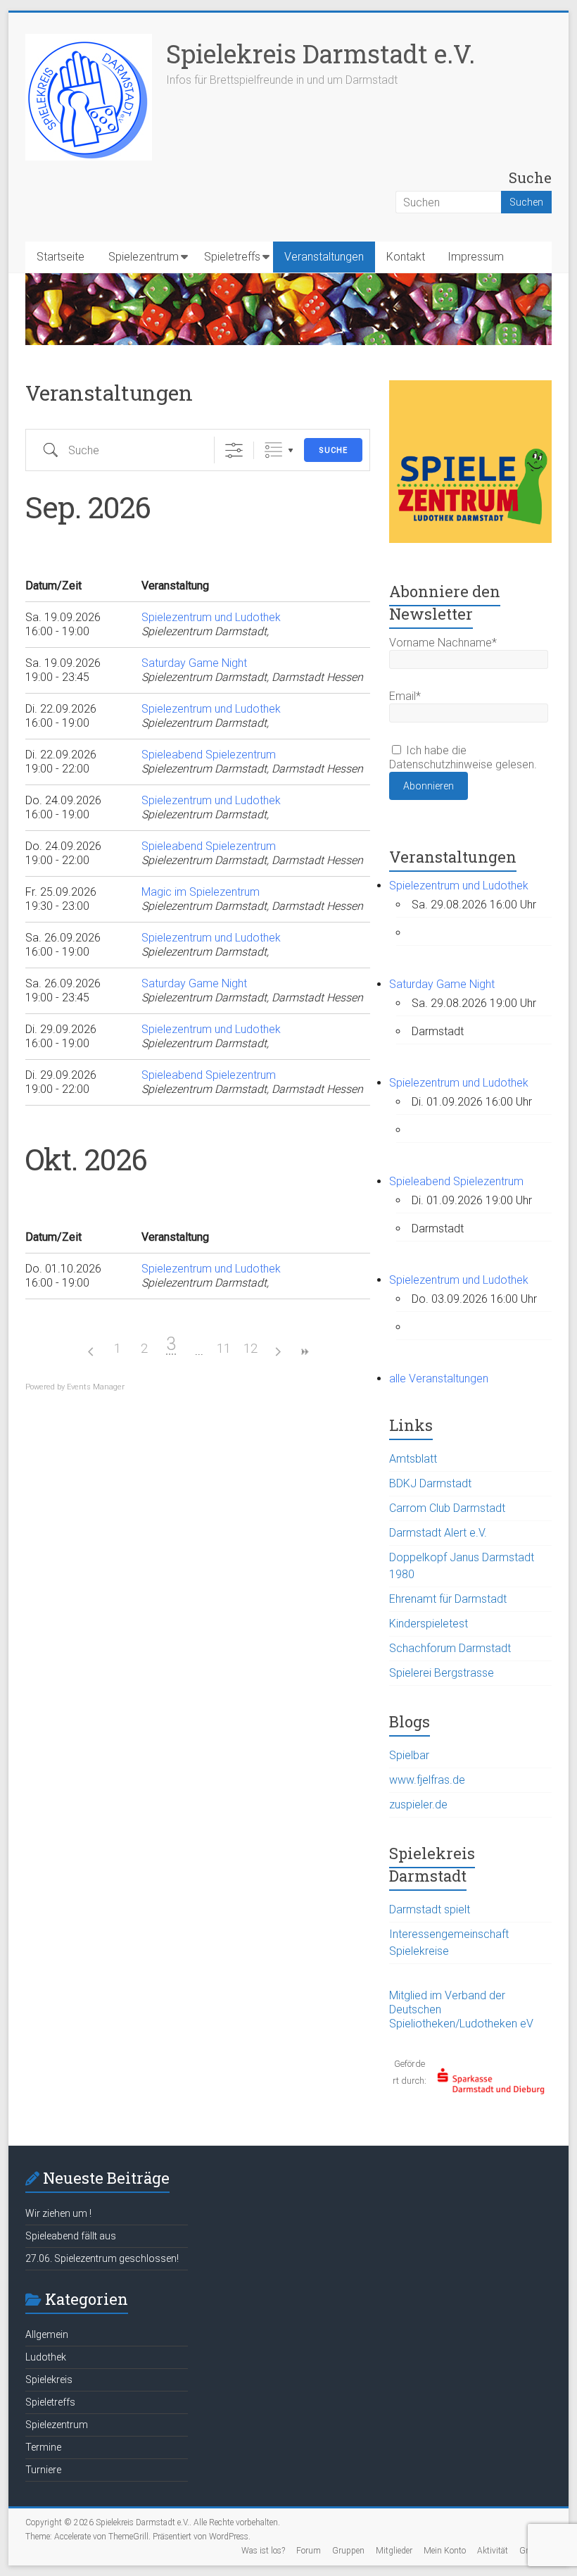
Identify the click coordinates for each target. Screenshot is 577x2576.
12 (251, 1348)
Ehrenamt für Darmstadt (448, 1599)
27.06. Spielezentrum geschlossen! (102, 2258)
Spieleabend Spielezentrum (209, 755)
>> (304, 1352)
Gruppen (348, 2551)
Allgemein (47, 2334)
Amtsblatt (413, 1459)
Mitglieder (394, 2551)
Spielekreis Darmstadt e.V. (321, 54)
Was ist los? (263, 2551)
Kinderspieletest (429, 1624)
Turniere (43, 2470)
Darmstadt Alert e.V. (438, 1533)
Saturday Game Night (194, 663)
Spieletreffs (232, 257)
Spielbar (409, 1755)
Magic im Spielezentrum (201, 892)
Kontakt (406, 257)
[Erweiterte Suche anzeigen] (234, 450)
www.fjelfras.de (427, 1780)
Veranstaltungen (324, 257)
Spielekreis (49, 2380)
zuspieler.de (418, 1805)
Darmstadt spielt (430, 1909)
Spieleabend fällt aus (71, 2236)
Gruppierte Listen (273, 450)
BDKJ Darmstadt (430, 1483)
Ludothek (46, 2357)
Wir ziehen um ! (58, 2213)
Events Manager (96, 1387)
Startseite (61, 257)
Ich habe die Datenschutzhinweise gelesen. (463, 757)
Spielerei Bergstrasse (442, 1673)
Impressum (476, 257)
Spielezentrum (144, 257)
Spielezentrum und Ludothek (211, 617)
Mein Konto (445, 2551)
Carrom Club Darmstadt (447, 1508)
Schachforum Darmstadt (450, 1648)
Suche (333, 450)
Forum (309, 2551)
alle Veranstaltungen (439, 1378)
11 (224, 1348)
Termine (43, 2447)
